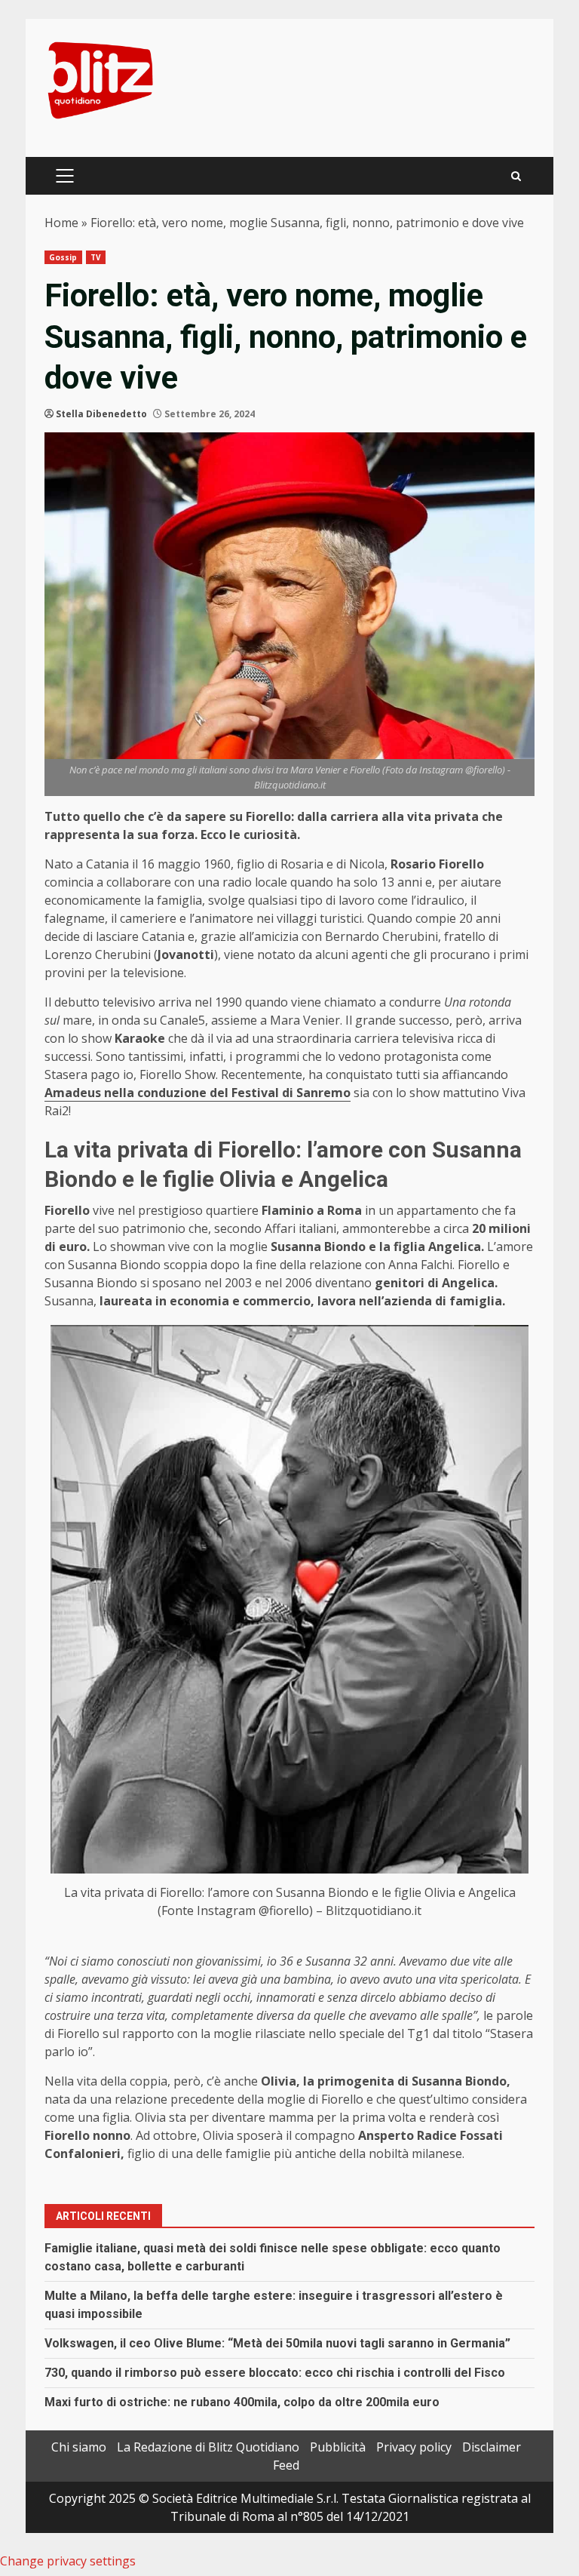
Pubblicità (338, 2447)
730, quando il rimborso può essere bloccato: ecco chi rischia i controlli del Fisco (275, 2373)
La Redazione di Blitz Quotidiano (208, 2447)
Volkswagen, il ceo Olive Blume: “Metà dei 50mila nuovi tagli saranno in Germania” (277, 2343)
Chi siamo (79, 2447)
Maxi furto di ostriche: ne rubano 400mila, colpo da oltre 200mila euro (242, 2402)
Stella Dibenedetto (101, 414)
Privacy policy (414, 2447)
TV (96, 257)
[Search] (516, 176)
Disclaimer (492, 2447)
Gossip (63, 257)
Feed (286, 2465)
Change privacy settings (68, 2561)
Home (61, 223)
